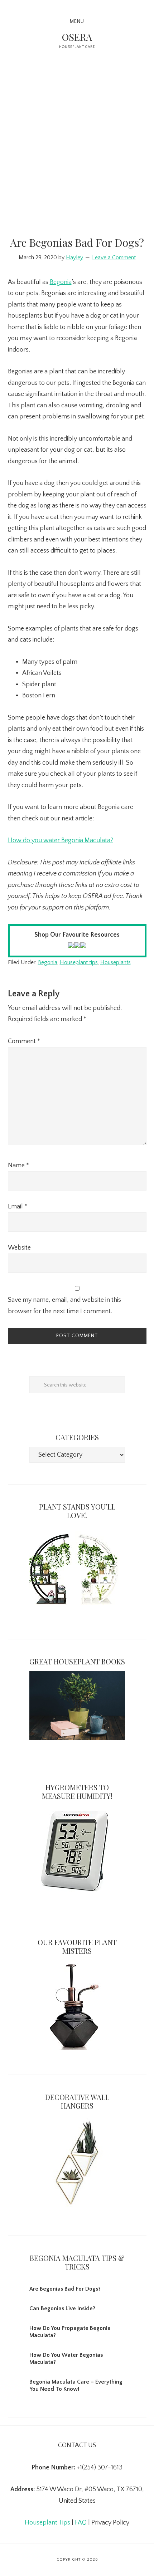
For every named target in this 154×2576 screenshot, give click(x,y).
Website (19, 1248)
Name (18, 1166)
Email (18, 1207)
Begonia (61, 282)
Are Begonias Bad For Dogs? (65, 2289)
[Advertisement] (77, 147)
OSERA (77, 37)
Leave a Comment (114, 257)
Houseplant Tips (47, 2523)
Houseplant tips (79, 962)
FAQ (81, 2523)
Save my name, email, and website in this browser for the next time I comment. (64, 1306)
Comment (24, 1041)
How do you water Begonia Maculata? (61, 840)
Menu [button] (77, 21)
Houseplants (115, 962)
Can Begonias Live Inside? (62, 2308)
